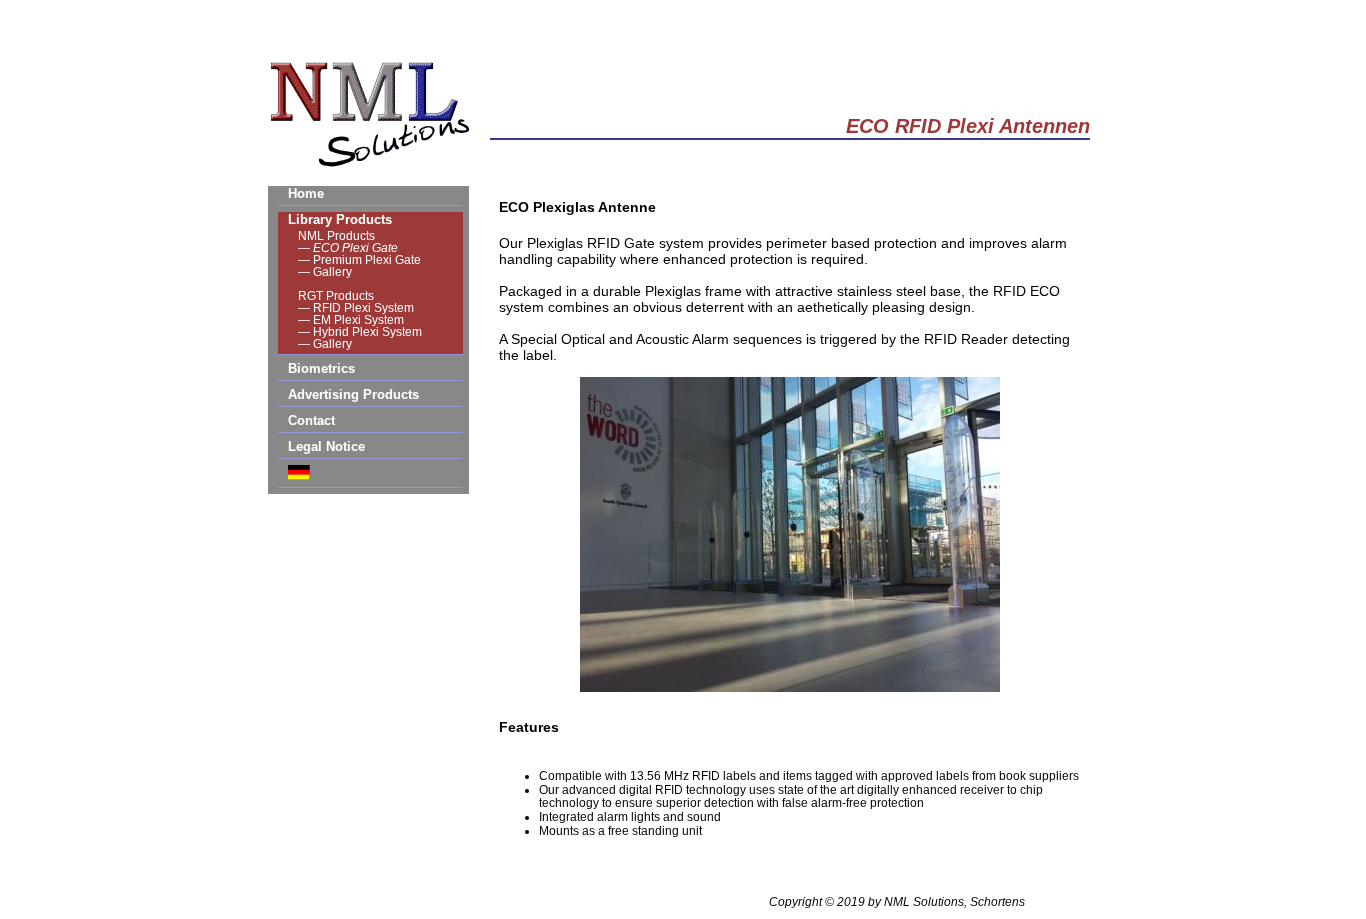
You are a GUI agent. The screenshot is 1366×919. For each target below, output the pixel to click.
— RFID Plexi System (356, 308)
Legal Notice (326, 446)
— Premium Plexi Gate (359, 260)
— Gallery (325, 272)
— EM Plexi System (351, 320)
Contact (311, 420)
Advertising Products (353, 394)
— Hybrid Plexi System (360, 332)
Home (306, 193)
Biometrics (321, 368)
